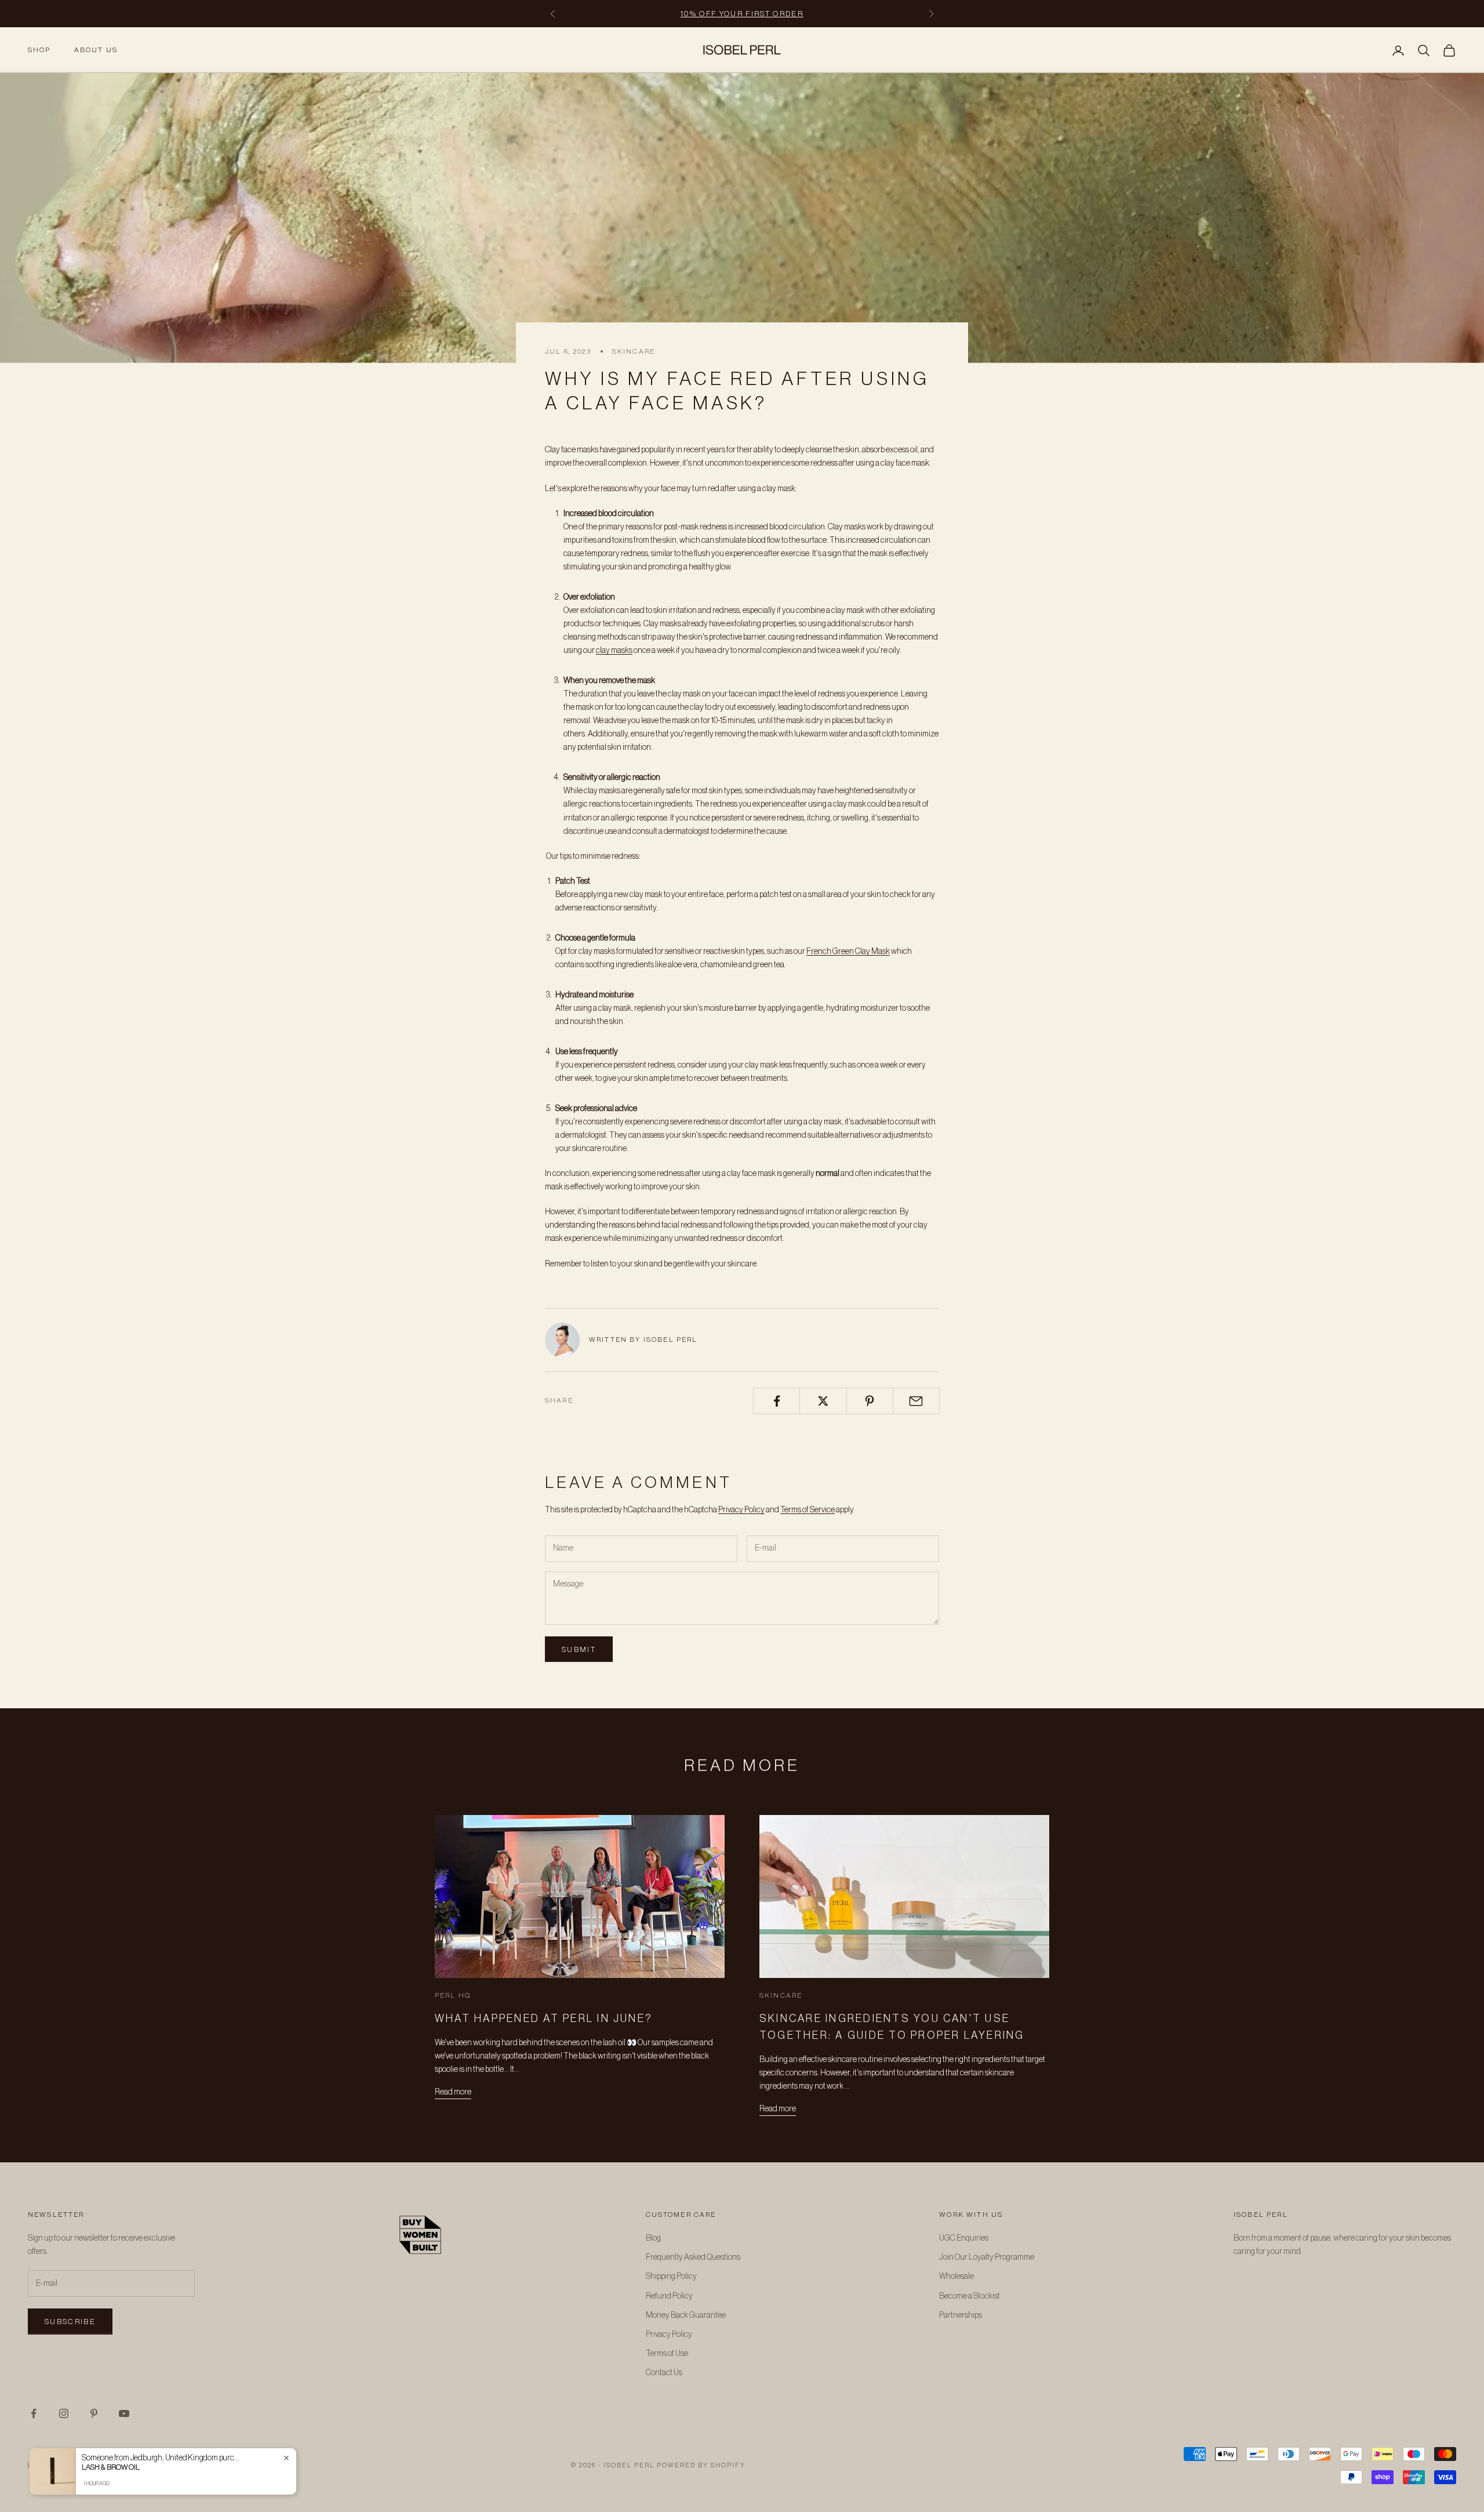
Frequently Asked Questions (693, 2257)
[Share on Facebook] (776, 1401)
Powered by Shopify (701, 2465)
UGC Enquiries (964, 2238)
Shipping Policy (671, 2277)
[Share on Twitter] (823, 1401)
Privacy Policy (741, 1510)
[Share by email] (916, 1401)
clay (603, 651)
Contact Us (664, 2373)
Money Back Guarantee (686, 2315)
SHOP (39, 50)
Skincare (634, 351)
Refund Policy (669, 2296)
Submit (579, 1649)
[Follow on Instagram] (64, 2413)
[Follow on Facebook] (34, 2413)
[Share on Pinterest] (870, 1401)
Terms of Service (808, 1510)
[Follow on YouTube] (124, 2413)
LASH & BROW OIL (111, 2467)
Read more (453, 2092)
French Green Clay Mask (848, 952)
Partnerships (961, 2315)
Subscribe (70, 2322)
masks (622, 651)
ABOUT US (96, 50)
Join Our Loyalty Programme (987, 2257)
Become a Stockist (970, 2296)
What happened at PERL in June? (544, 2019)
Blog (653, 2238)
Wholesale (956, 2277)
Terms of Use (667, 2354)
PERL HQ (453, 1995)
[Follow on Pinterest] (94, 2413)
